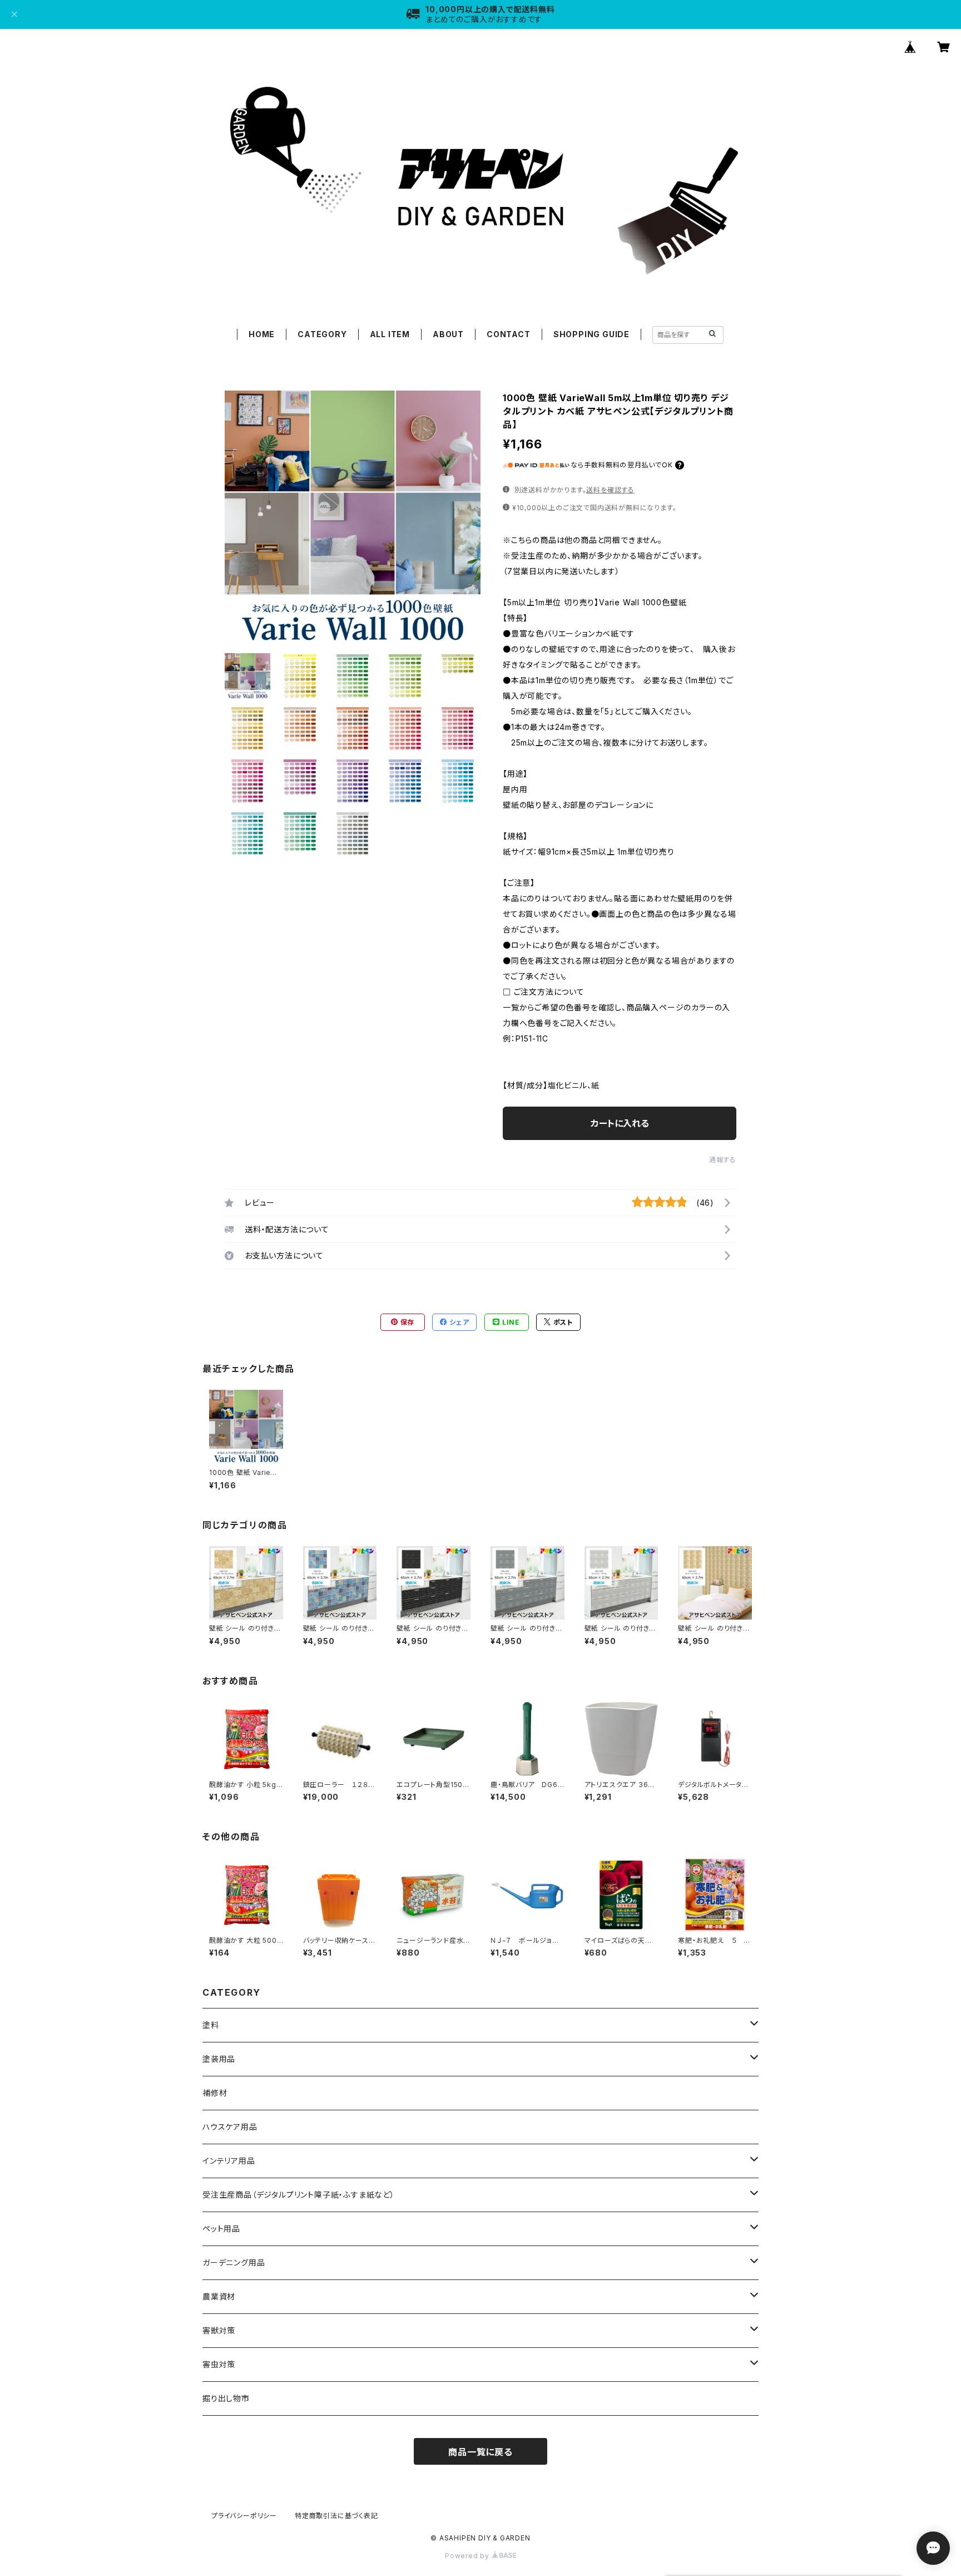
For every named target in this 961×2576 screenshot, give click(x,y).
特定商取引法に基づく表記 (336, 2516)
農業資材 (219, 2296)
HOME (262, 334)
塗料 (211, 2025)
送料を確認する (610, 490)
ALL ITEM (390, 334)
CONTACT (509, 334)
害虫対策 (219, 2364)
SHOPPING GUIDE (591, 334)
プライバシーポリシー (244, 2516)
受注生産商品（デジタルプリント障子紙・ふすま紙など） (299, 2195)
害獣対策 (219, 2330)
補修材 (215, 2093)
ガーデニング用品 (234, 2262)
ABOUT (448, 334)
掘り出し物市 (226, 2398)
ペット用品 (221, 2229)
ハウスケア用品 (230, 2127)
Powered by (468, 2556)
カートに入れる (620, 1123)
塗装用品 (219, 2059)
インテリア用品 (229, 2161)
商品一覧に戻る (481, 2452)
